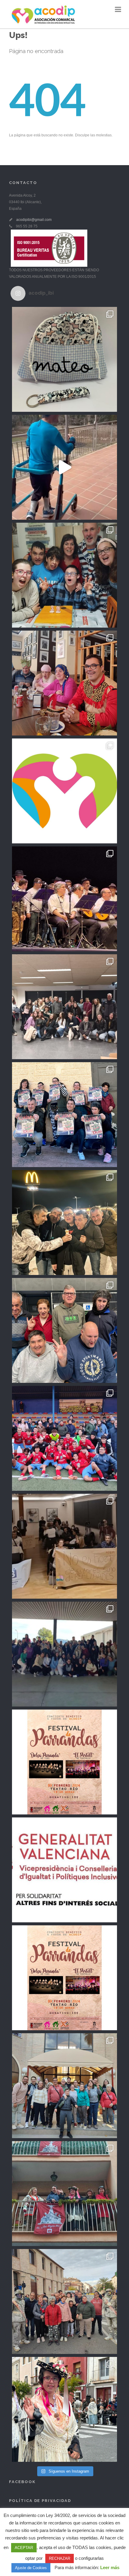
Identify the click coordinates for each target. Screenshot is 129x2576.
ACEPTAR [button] (24, 2548)
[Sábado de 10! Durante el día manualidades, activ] (64, 1223)
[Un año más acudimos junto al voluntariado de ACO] (64, 2301)
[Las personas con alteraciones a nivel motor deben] (64, 467)
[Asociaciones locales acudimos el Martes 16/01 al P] (64, 1546)
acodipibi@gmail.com (34, 220)
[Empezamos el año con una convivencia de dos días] (64, 2086)
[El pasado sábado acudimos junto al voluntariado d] (64, 1438)
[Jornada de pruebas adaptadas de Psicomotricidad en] (64, 1330)
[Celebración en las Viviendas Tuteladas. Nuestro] (64, 575)
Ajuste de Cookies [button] (31, 2568)
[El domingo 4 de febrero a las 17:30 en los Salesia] (64, 1115)
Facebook (22, 2482)
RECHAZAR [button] (60, 2558)
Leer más (110, 2567)
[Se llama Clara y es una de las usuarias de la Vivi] (64, 2409)
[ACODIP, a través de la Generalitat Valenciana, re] (64, 1870)
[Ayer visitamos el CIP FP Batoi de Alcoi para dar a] (64, 1654)
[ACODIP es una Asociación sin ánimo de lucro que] (64, 791)
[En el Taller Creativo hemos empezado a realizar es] (64, 359)
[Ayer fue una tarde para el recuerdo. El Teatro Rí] (64, 899)
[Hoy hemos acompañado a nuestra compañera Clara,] (64, 2194)
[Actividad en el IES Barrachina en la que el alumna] (64, 1007)
